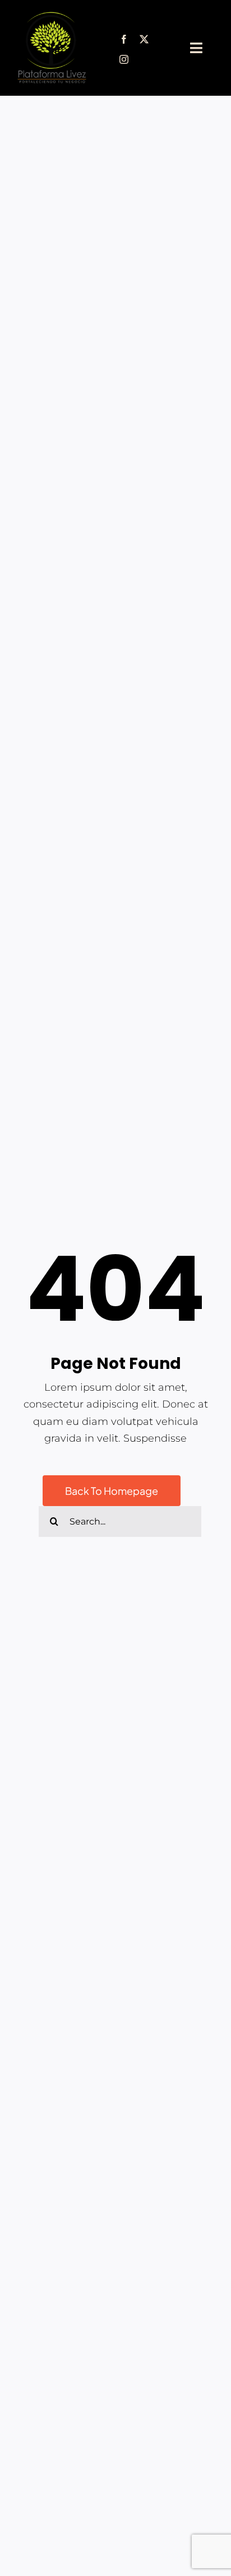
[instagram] (124, 59)
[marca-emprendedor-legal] (52, 16)
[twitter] (144, 39)
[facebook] (124, 39)
